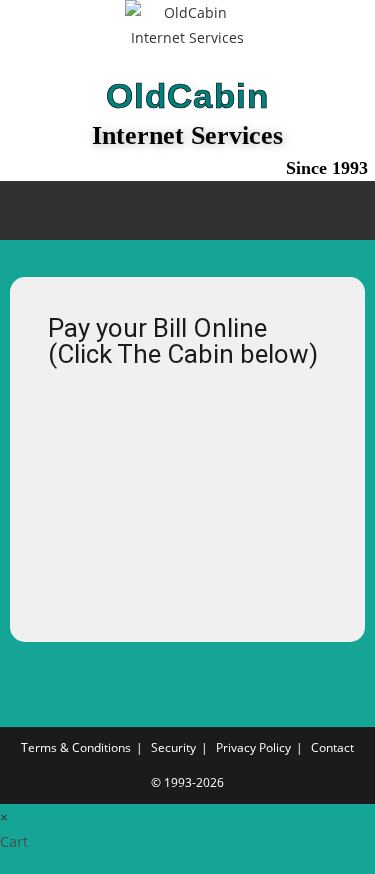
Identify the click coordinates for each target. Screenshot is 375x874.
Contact (332, 747)
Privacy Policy (253, 747)
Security (173, 747)
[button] (187, 210)
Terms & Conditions (76, 747)
